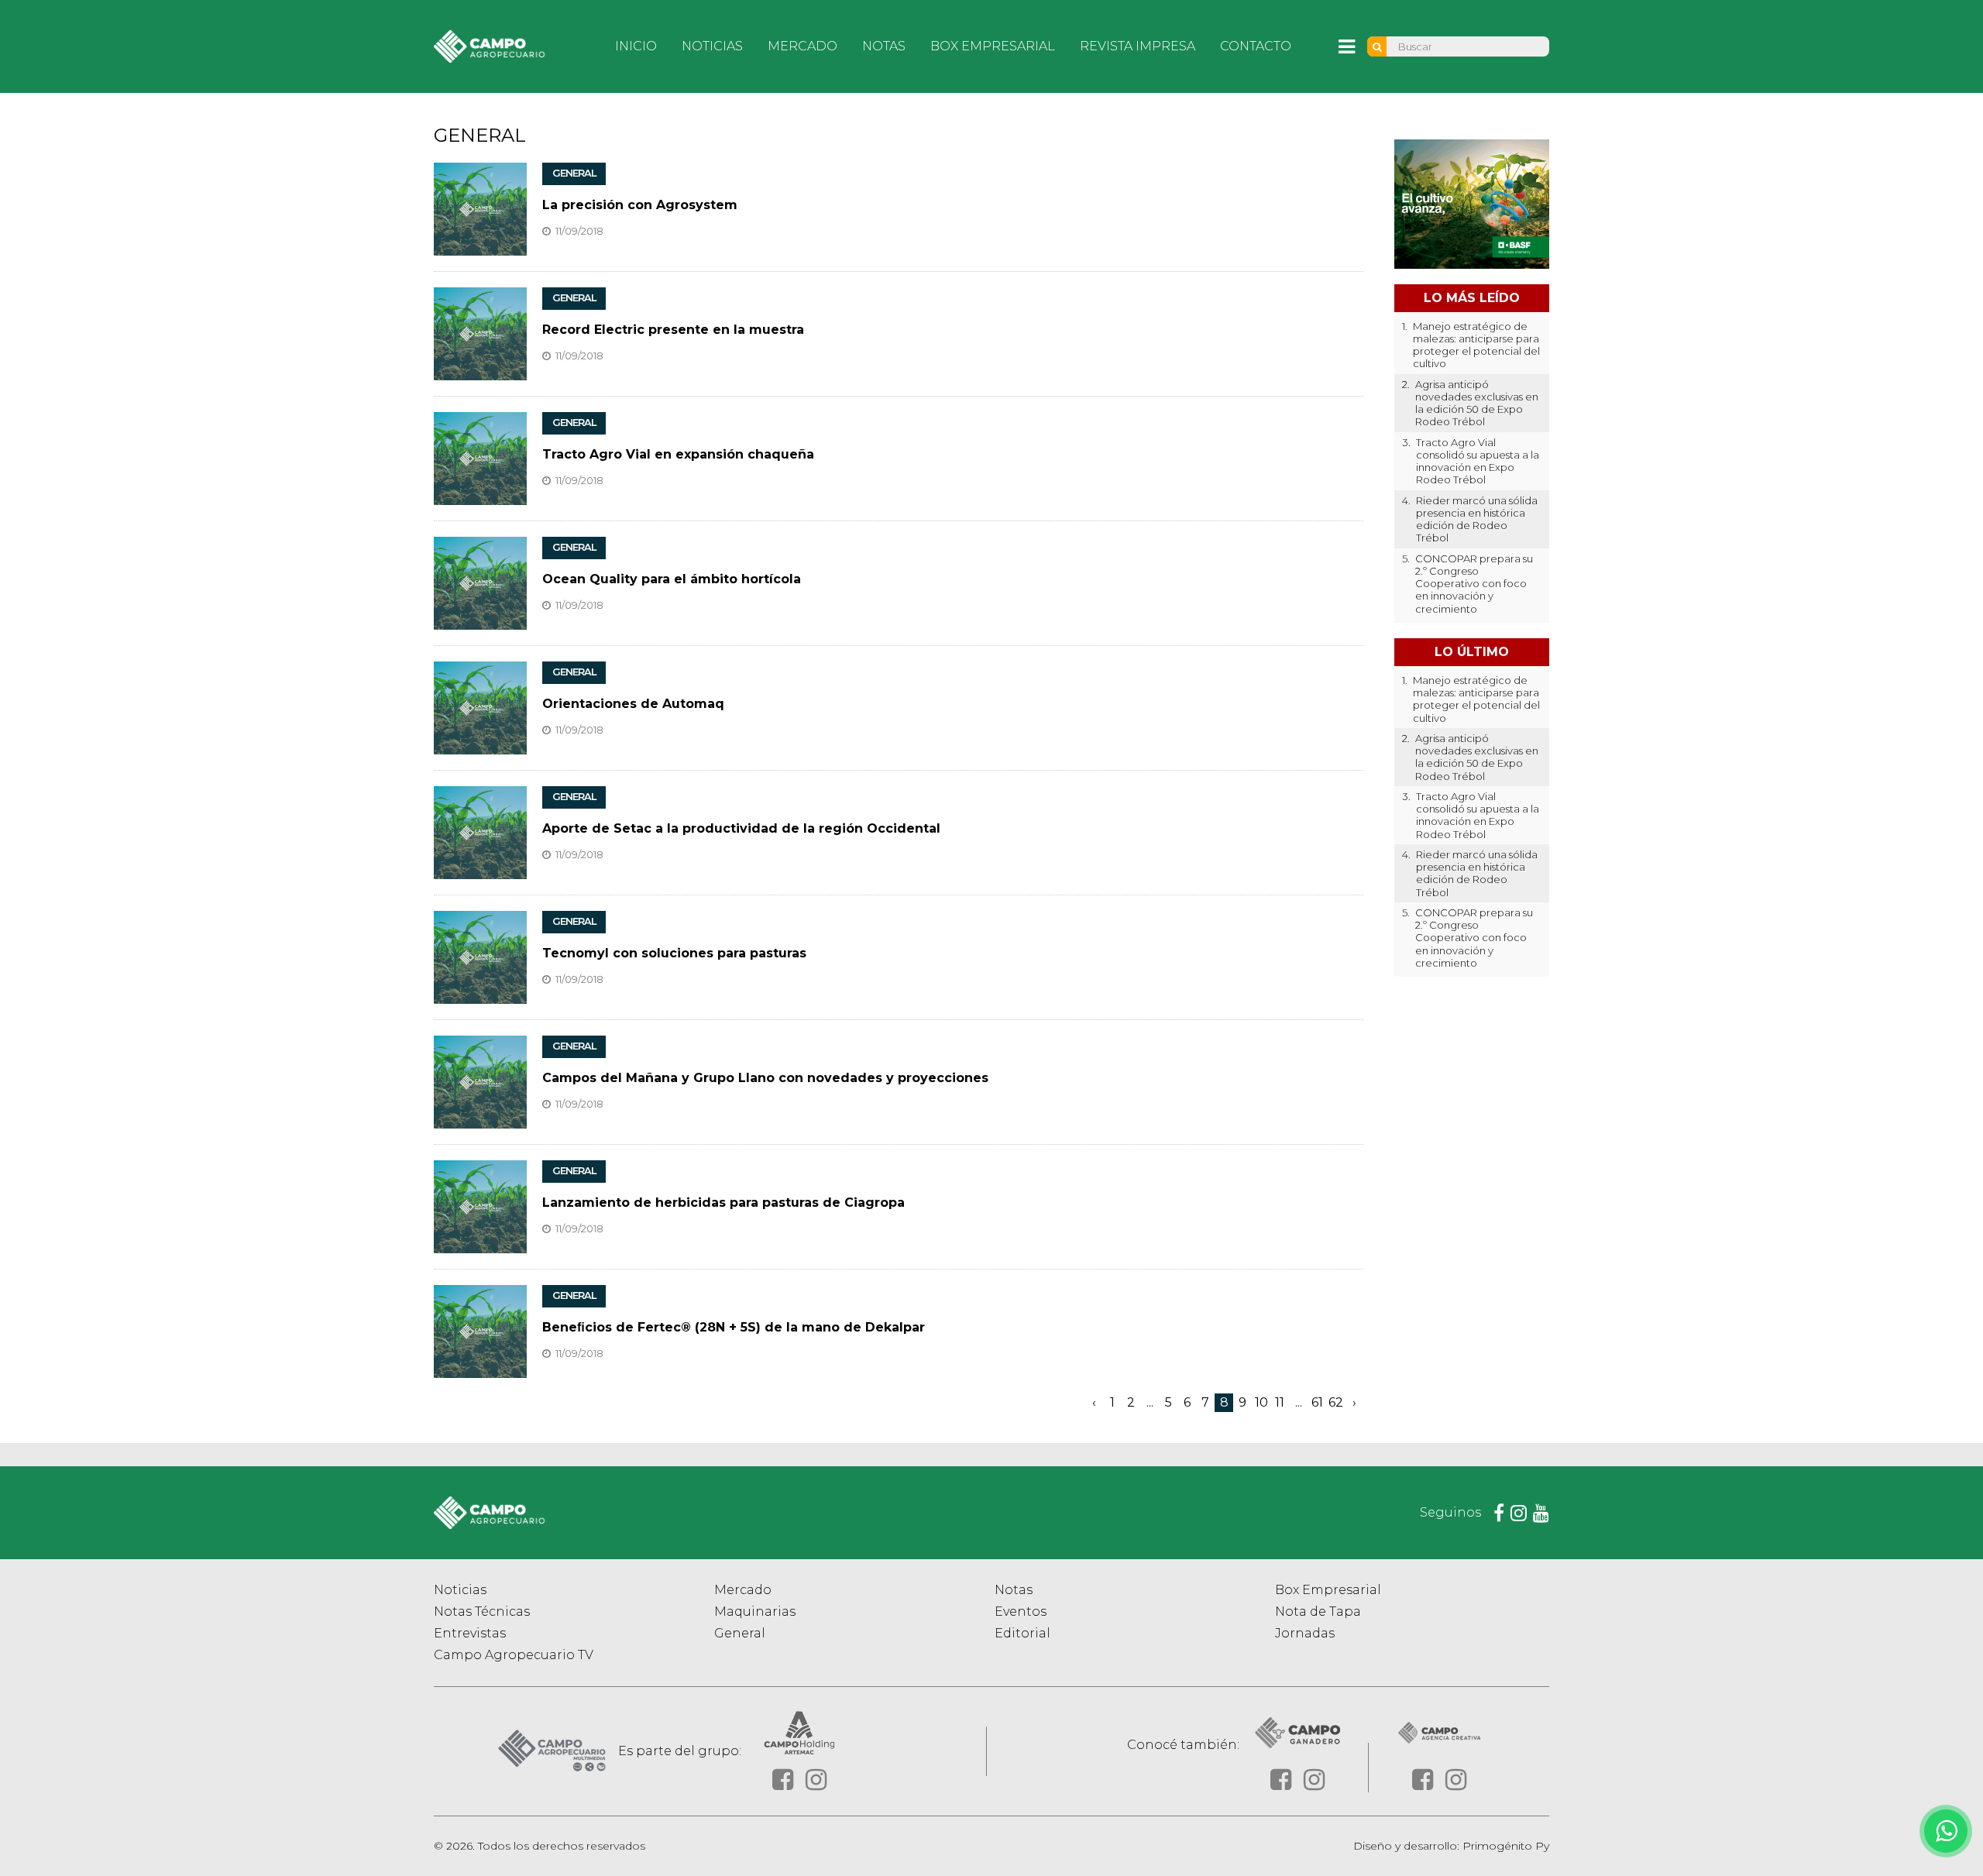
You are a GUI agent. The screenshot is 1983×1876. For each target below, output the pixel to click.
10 (1261, 1402)
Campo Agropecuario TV (514, 1655)
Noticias (712, 46)
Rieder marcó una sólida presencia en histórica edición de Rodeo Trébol (1477, 519)
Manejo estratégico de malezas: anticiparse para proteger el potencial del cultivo (1476, 345)
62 (1336, 1402)
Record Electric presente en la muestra (673, 330)
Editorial (1022, 1633)
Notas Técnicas (482, 1611)
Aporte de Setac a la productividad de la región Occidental (741, 828)
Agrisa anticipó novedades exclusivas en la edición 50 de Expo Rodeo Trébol (1477, 403)
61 (1317, 1402)
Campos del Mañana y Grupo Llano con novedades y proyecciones (765, 1078)
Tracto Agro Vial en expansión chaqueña (678, 454)
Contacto (1256, 46)
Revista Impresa (1138, 46)
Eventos (1021, 1611)
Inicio (636, 46)
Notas (884, 46)
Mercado (802, 46)
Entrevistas (470, 1633)
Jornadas (1305, 1633)
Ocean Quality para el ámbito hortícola (672, 579)
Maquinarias (755, 1611)
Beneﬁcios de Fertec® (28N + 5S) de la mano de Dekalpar (734, 1327)
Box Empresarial (993, 46)
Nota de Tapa (1318, 1611)
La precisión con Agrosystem (640, 205)
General (740, 1633)
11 (1280, 1402)
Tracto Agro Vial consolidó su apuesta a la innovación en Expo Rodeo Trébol (1478, 461)
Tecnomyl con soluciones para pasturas (674, 953)
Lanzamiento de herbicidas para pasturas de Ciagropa (723, 1203)
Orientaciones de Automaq (633, 704)
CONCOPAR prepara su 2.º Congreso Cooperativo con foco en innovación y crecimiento (1474, 584)
